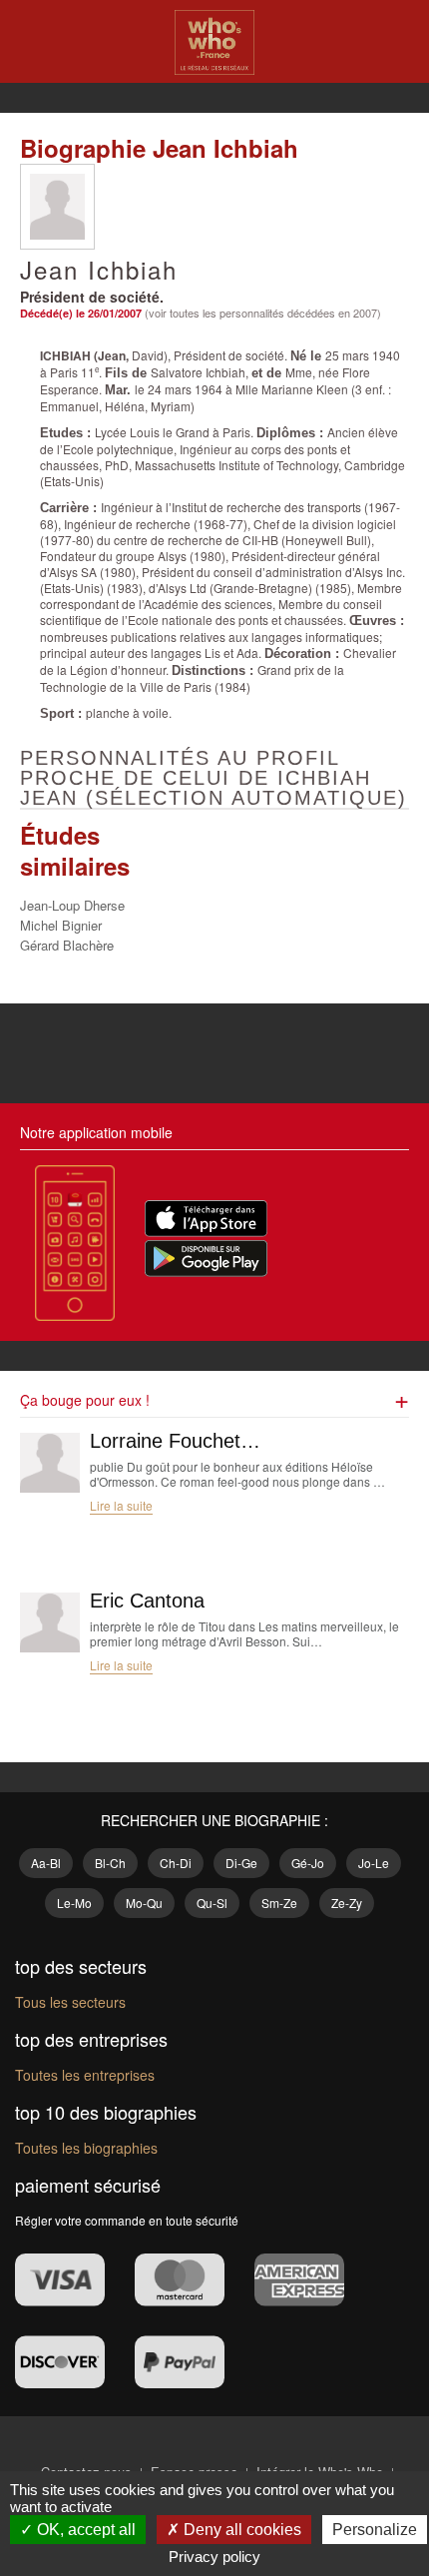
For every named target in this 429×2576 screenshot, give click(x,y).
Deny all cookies (240, 2530)
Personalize (375, 2530)
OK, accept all (84, 2530)
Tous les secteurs (70, 2002)
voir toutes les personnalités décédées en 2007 (263, 313)
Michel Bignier (61, 925)
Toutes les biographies (86, 2148)
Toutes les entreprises (85, 2075)
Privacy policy (214, 2557)
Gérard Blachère (67, 945)
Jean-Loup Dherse (72, 905)
